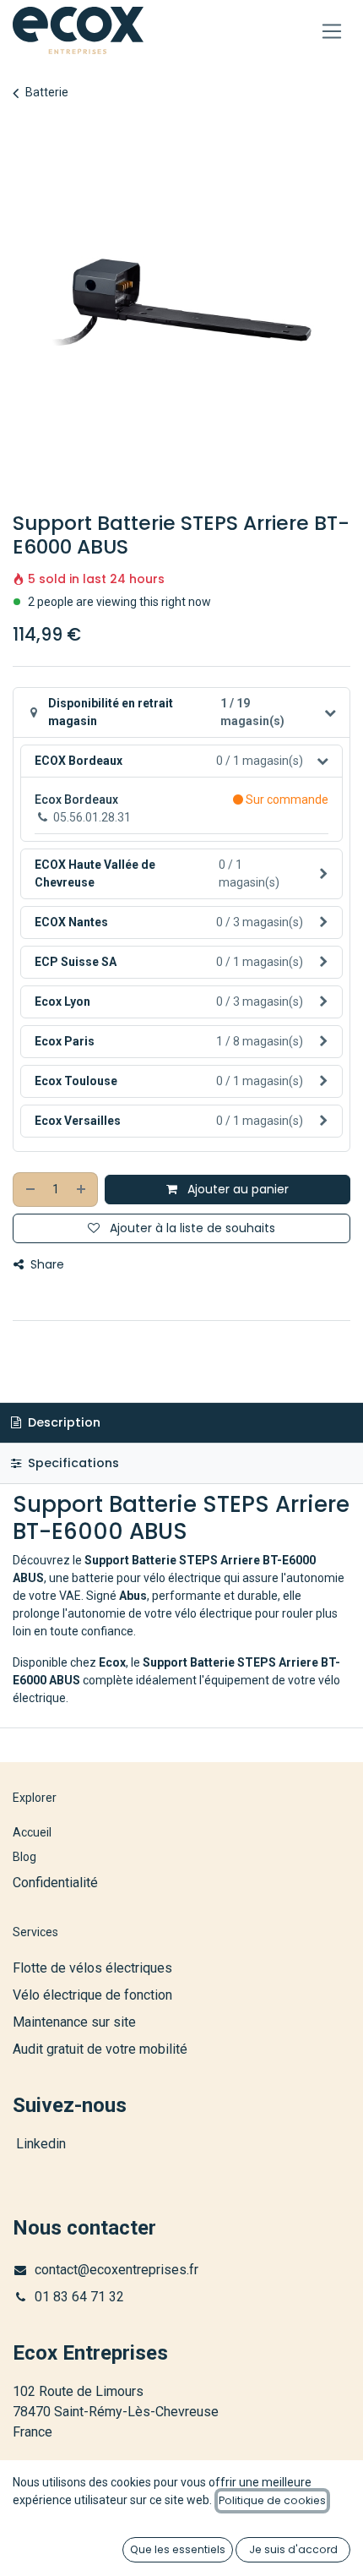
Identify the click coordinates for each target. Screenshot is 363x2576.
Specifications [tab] (72, 1463)
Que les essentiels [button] (178, 2549)
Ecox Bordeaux (76, 800)
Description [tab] (62, 1422)
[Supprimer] (30, 1190)
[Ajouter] (82, 1190)
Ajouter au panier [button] (236, 1189)
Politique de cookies (272, 2500)
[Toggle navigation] (332, 31)
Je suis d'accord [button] (293, 2549)
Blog (24, 1857)
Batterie (47, 92)
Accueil (32, 1832)
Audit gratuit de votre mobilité (100, 2049)
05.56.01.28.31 (92, 817)
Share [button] (46, 1264)
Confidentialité (55, 1883)
